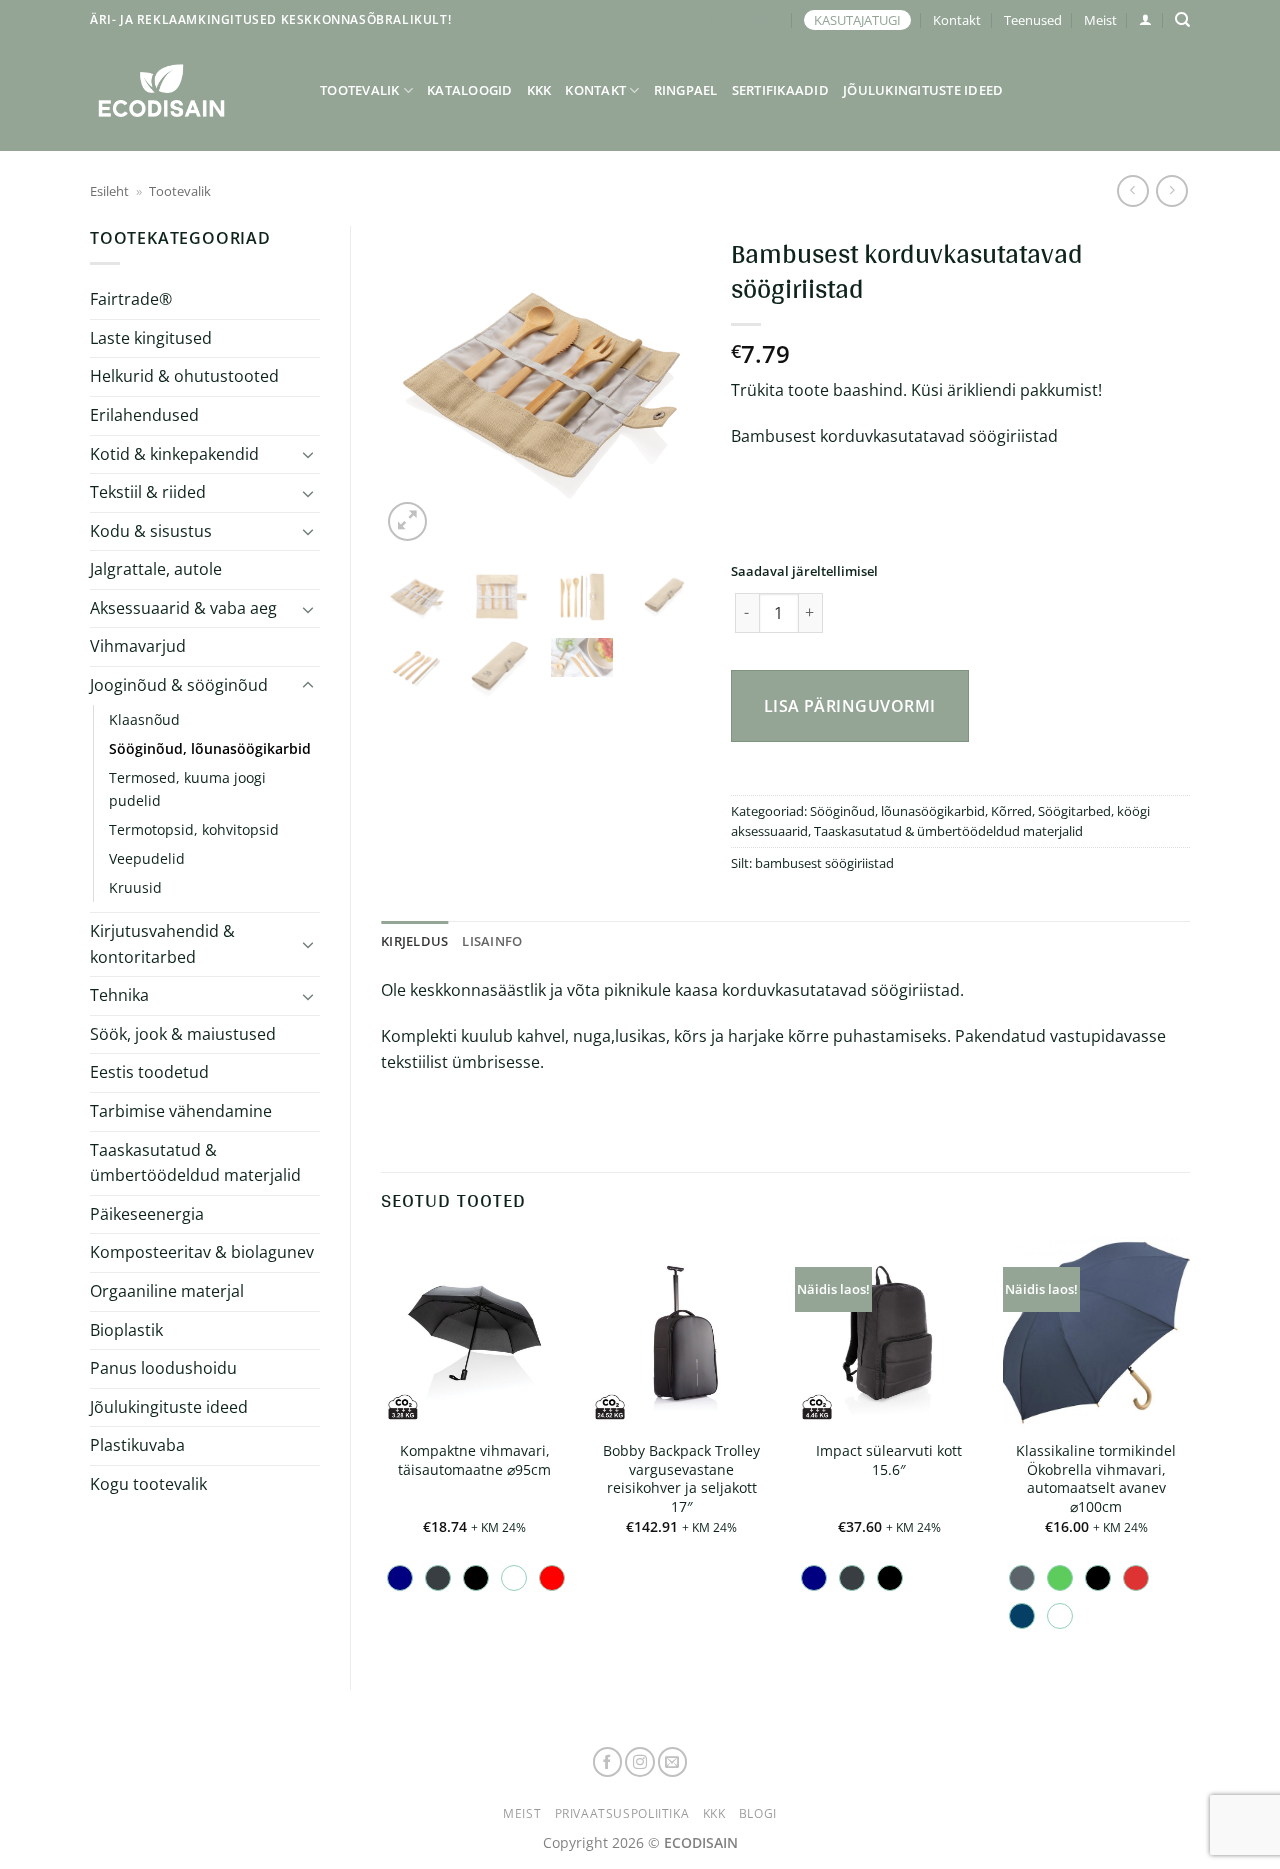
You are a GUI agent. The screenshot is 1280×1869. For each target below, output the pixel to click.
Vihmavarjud (138, 646)
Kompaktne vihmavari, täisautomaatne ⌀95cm (474, 1460)
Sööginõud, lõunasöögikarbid (210, 748)
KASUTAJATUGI (857, 20)
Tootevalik (360, 90)
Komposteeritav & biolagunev (202, 1252)
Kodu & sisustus (151, 531)
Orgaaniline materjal (167, 1291)
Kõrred (1011, 811)
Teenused (1033, 20)
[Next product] (1132, 190)
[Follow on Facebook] (608, 1762)
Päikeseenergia (147, 1214)
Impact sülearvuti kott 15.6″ (889, 1460)
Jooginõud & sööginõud (179, 685)
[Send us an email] (673, 1762)
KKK (539, 90)
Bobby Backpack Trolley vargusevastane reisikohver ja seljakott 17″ (681, 1479)
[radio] (400, 1578)
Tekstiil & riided (148, 492)
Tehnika (119, 995)
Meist (1100, 20)
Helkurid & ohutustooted (184, 376)
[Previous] (413, 386)
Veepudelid (147, 858)
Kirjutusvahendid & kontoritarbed (162, 944)
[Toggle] (308, 454)
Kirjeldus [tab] (414, 941)
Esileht (109, 191)
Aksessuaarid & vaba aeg (183, 608)
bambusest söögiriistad (824, 863)
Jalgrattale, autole (156, 569)
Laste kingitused (151, 338)
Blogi (758, 1813)
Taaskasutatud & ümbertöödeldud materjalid (195, 1163)
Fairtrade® (131, 299)
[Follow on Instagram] (640, 1762)
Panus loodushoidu (163, 1368)
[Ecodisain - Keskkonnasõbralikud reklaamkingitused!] (190, 90)
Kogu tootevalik (148, 1484)
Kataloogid (470, 90)
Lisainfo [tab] (492, 941)
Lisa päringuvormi (850, 706)
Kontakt (957, 20)
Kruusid (135, 887)
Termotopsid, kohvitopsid (194, 829)
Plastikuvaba (137, 1445)
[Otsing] (1182, 20)
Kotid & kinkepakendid (174, 454)
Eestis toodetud (149, 1072)
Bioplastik (126, 1330)
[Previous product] (1171, 190)
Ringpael (686, 90)
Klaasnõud (144, 719)
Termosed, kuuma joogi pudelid (187, 789)
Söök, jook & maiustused (183, 1034)
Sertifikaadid (780, 90)
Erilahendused (144, 415)
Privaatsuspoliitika (622, 1813)
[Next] (669, 386)
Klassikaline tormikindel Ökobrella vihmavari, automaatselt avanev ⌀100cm (1096, 1479)
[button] (1145, 19)
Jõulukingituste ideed (923, 90)
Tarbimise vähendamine (181, 1111)
